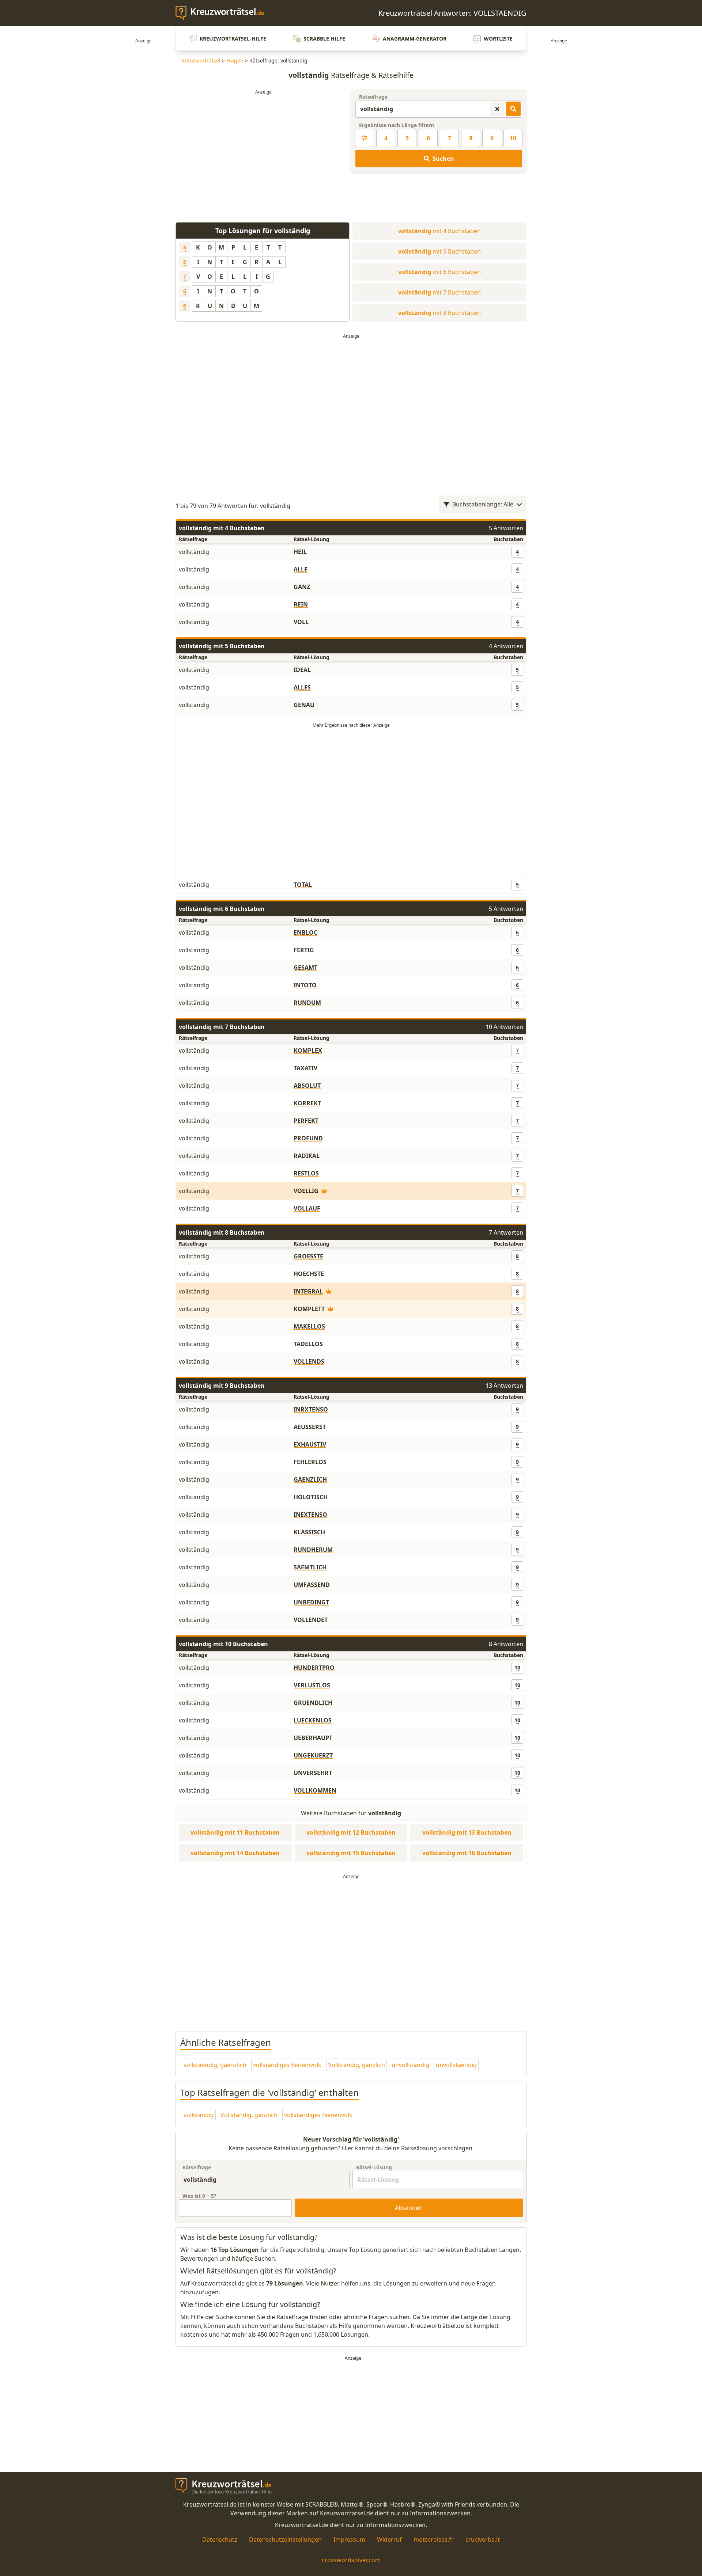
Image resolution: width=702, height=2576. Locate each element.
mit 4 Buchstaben (439, 231)
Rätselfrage (373, 97)
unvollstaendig (456, 2065)
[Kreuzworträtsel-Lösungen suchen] (513, 109)
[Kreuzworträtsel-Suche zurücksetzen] (497, 109)
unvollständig (410, 2065)
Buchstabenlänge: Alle (483, 504)
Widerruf (389, 2539)
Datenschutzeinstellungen (285, 2539)
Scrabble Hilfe (324, 39)
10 (513, 138)
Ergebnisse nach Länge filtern (397, 125)
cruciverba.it (483, 2539)
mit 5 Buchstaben (439, 251)
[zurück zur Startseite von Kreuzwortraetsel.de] (223, 13)
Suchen (443, 159)
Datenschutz (220, 2539)
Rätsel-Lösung (374, 2167)
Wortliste (498, 39)
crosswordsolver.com (351, 2560)
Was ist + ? (199, 2196)
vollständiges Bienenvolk (287, 2065)
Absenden (409, 2208)
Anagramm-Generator (415, 39)
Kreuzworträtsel (201, 60)
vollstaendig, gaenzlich (215, 2065)
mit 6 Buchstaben (439, 272)
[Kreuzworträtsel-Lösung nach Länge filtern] (365, 138)
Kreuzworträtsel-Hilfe (233, 39)
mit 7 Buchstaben (439, 292)
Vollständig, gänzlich (356, 2065)
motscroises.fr (434, 2539)
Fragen (235, 60)
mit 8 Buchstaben (439, 313)
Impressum (349, 2539)
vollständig (199, 2115)
